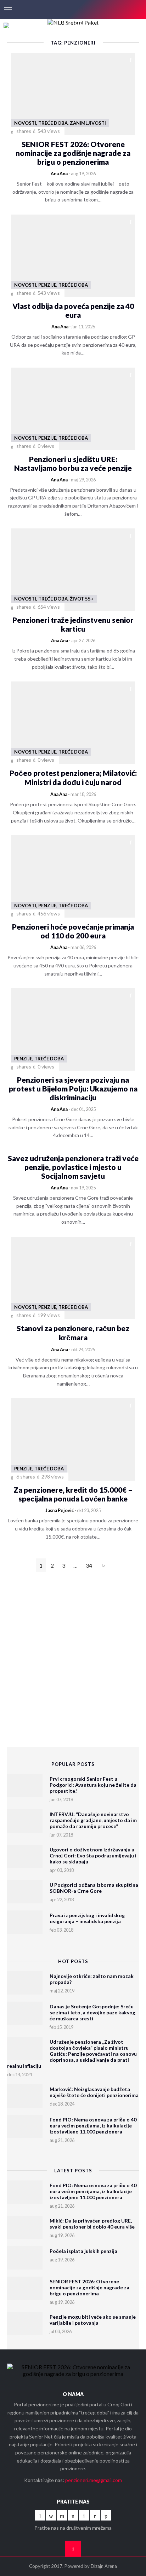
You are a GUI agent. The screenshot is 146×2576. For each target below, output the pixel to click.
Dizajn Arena (104, 2566)
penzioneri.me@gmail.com (94, 2480)
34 (89, 1565)
